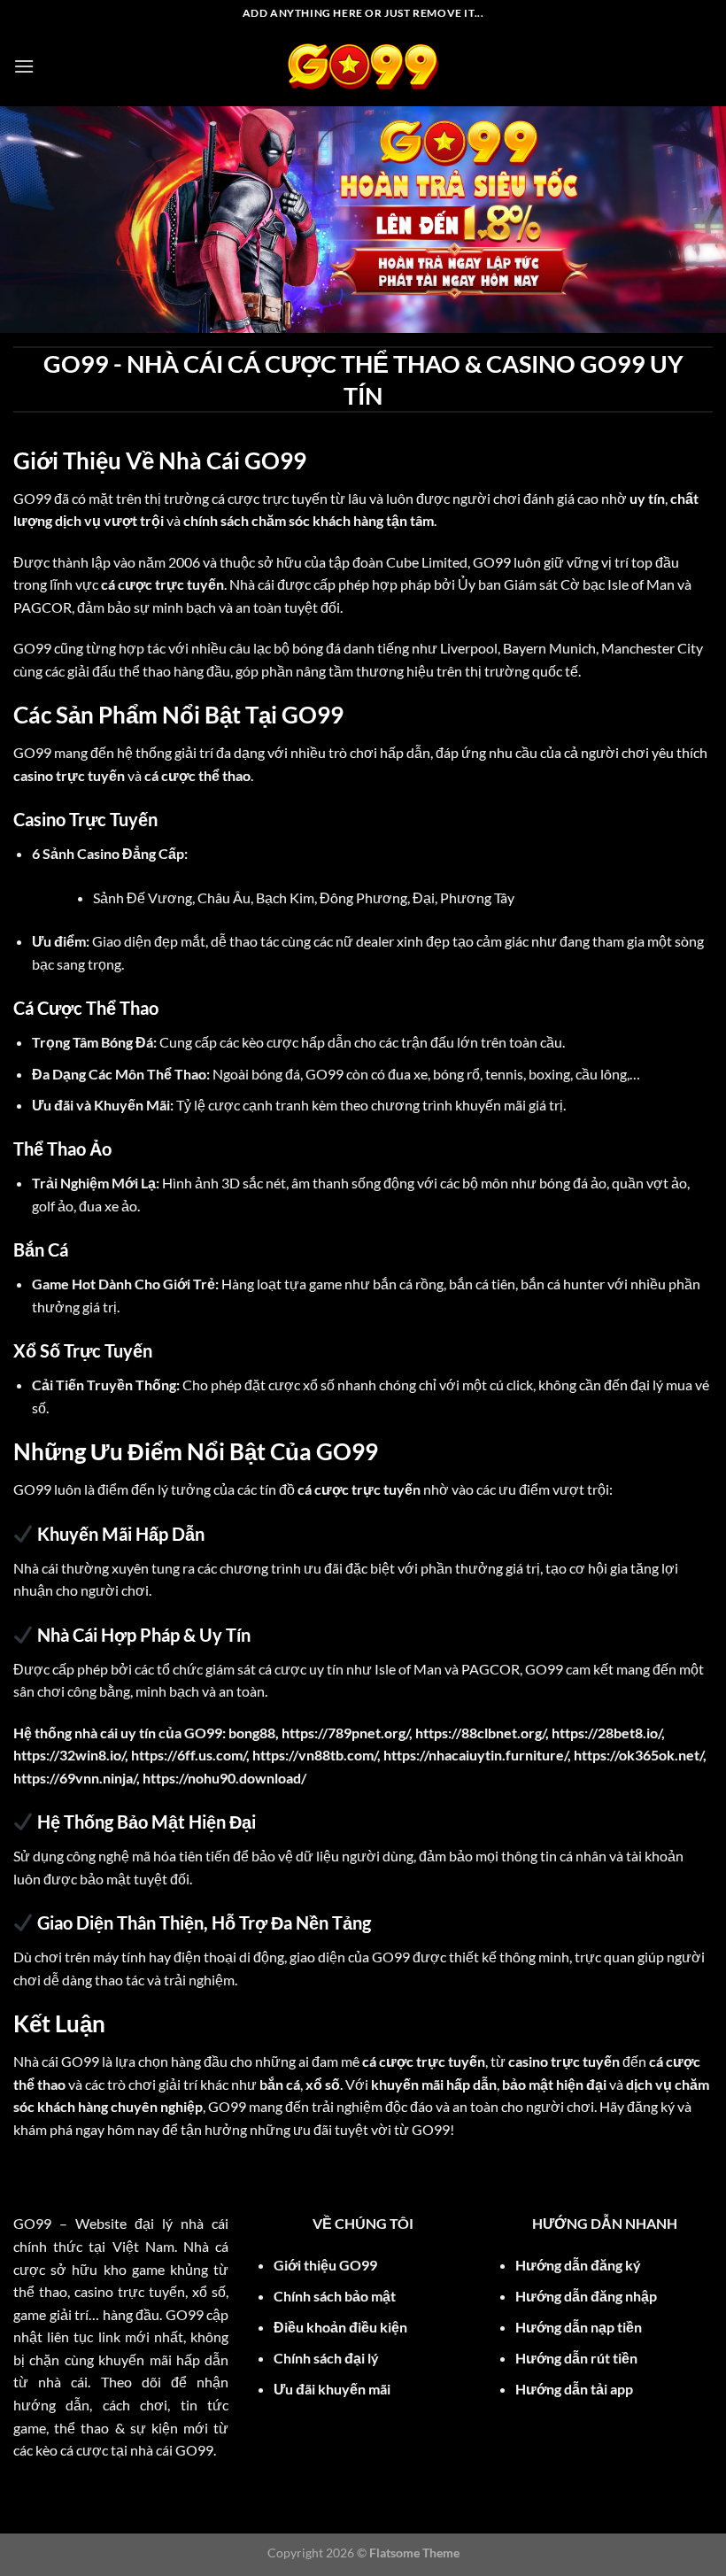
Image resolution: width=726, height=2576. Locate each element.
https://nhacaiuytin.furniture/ (475, 1755)
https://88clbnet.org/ (480, 1733)
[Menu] (24, 66)
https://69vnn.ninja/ (75, 1778)
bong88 (252, 1733)
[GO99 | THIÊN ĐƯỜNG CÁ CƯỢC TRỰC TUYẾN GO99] (363, 66)
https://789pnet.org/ (345, 1733)
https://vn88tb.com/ (315, 1755)
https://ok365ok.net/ (638, 1755)
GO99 (32, 498)
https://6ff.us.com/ (189, 1755)
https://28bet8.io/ (606, 1733)
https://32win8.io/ (69, 1755)
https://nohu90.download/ (224, 1778)
